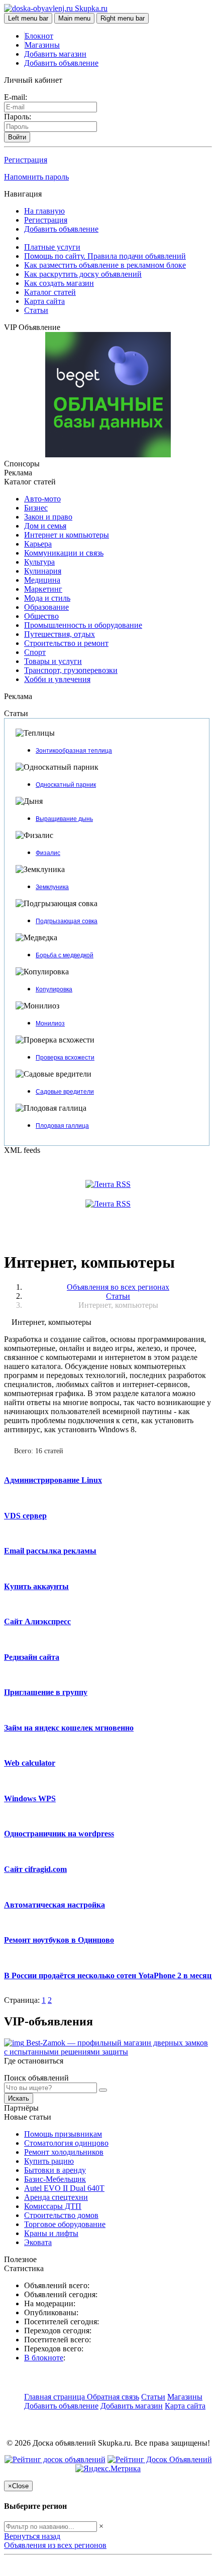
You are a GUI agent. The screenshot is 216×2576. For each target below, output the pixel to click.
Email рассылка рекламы (50, 1551)
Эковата (38, 2242)
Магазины (42, 45)
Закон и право (48, 517)
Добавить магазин (55, 54)
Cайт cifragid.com (35, 1869)
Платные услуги (52, 247)
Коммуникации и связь (64, 553)
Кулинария (43, 571)
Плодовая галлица (62, 1126)
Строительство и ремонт (66, 643)
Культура (39, 562)
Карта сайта (44, 301)
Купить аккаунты (36, 1586)
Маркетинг (43, 589)
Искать (19, 2098)
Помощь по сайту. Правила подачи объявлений (105, 256)
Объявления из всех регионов (55, 2545)
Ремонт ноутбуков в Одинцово (59, 1940)
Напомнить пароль (36, 177)
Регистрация (26, 160)
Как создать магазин (59, 283)
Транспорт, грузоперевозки (71, 670)
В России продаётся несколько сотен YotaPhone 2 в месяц (108, 1976)
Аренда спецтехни (56, 2197)
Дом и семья (45, 526)
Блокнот (39, 36)
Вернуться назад (32, 2536)
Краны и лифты (51, 2233)
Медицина (42, 580)
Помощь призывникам (63, 2134)
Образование (46, 607)
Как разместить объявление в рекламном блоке (105, 265)
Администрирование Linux (53, 1480)
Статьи (36, 310)
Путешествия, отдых (60, 634)
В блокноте (44, 2358)
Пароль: (18, 117)
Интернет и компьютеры (67, 535)
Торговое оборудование (65, 2224)
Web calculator (30, 1763)
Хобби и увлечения (57, 679)
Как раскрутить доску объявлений (83, 274)
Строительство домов (61, 2215)
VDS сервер (25, 1516)
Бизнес (36, 508)
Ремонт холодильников (64, 2152)
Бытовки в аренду (55, 2170)
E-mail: (16, 97)
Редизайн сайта (32, 1657)
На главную (44, 211)
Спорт (35, 652)
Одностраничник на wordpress (59, 1834)
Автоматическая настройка (55, 1905)
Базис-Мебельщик (55, 2179)
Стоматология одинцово (66, 2143)
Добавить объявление (61, 63)
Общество (41, 616)
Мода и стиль (47, 598)
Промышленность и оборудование (83, 625)
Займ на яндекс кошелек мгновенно (69, 1728)
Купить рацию (49, 2161)
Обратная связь (113, 2397)
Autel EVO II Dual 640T (64, 2188)
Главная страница (56, 2397)
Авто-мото (42, 499)
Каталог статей (50, 292)
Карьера (38, 544)
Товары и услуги (53, 661)
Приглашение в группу (46, 1692)
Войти (17, 137)
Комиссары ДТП (53, 2206)
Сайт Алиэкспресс (37, 1621)
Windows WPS (30, 1798)
